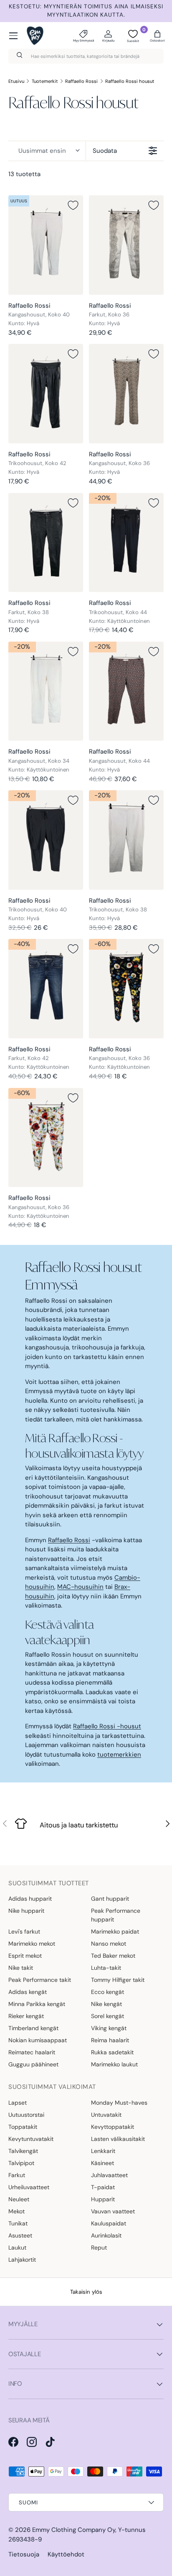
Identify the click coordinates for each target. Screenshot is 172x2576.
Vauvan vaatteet (113, 2211)
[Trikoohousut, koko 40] (46, 840)
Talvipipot (21, 2163)
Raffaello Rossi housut (130, 81)
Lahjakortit (22, 2260)
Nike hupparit (26, 1911)
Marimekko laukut (114, 2064)
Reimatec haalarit (32, 2052)
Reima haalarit (110, 2040)
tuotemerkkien (119, 1755)
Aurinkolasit (106, 2235)
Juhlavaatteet (109, 2175)
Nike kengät (106, 2004)
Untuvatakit (106, 2115)
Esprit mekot (25, 1956)
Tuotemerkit (45, 81)
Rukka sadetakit (112, 2052)
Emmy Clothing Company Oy (74, 2530)
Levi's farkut (24, 1931)
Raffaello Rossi (81, 81)
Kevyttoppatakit (113, 2127)
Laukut (17, 2247)
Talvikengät (23, 2151)
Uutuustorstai (26, 2115)
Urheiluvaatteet (29, 2187)
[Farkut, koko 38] (46, 543)
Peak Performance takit (40, 1980)
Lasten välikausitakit (118, 2139)
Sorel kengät (107, 2016)
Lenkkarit (103, 2151)
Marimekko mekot (32, 1944)
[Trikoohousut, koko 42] (46, 394)
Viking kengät (109, 2028)
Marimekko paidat (115, 1931)
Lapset (18, 2103)
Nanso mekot (109, 1944)
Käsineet (102, 2163)
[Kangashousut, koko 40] (46, 245)
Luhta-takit (106, 1968)
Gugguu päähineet (33, 2064)
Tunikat (18, 2223)
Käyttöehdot (66, 2554)
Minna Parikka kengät (37, 2004)
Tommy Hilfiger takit (118, 1980)
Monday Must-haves (119, 2103)
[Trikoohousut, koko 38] (126, 840)
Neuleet (19, 2199)
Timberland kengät (33, 2028)
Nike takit (21, 1968)
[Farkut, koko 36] (126, 245)
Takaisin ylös (86, 2292)
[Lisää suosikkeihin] (73, 205)
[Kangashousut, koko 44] (126, 691)
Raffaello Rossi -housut (107, 1726)
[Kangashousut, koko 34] (46, 691)
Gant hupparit (110, 1899)
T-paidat (103, 2187)
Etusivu (16, 81)
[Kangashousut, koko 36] (126, 394)
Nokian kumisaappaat (38, 2040)
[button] (157, 36)
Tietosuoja (24, 2554)
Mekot (16, 2211)
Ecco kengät (107, 1992)
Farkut (17, 2175)
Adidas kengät (28, 1992)
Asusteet (20, 2235)
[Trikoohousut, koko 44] (126, 543)
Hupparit (103, 2199)
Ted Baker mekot (113, 1956)
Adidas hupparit (30, 1899)
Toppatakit (23, 2127)
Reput (99, 2247)
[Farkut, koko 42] (46, 989)
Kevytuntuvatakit (31, 2139)
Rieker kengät (26, 2016)
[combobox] (86, 56)
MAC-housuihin (80, 1587)
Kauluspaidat (109, 2223)
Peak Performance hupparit (116, 1915)
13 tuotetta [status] (24, 174)
